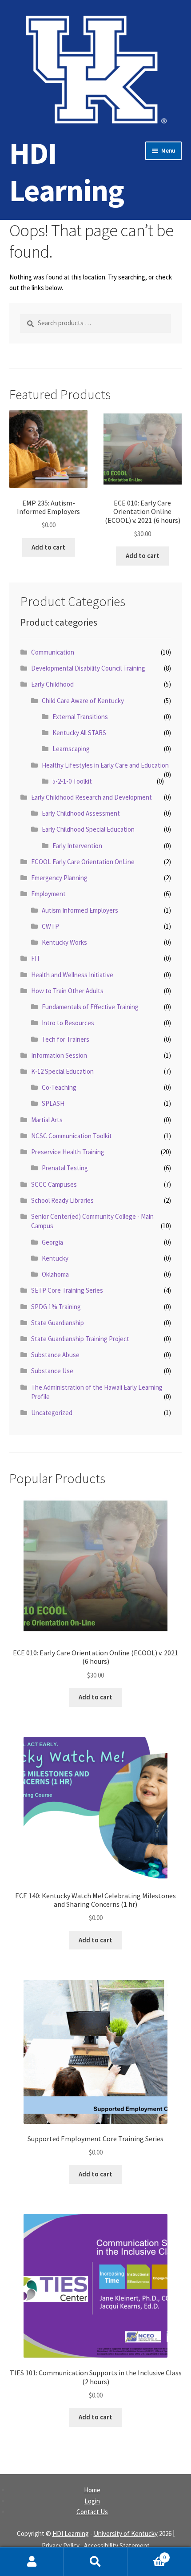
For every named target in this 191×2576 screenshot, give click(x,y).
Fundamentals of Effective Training (90, 1007)
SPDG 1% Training (56, 1307)
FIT (36, 958)
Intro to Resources (68, 1023)
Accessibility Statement (117, 2546)
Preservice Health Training (68, 1152)
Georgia (52, 1242)
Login (92, 2501)
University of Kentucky (126, 2534)
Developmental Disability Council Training (88, 668)
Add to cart (48, 547)
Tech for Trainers (66, 1039)
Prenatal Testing (65, 1168)
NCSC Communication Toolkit (72, 1136)
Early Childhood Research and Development (92, 797)
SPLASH (53, 1103)
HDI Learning (67, 172)
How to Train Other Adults (67, 991)
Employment (48, 894)
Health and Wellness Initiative (72, 975)
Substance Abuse (55, 1355)
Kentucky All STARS (79, 733)
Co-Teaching (59, 1087)
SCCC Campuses (54, 1184)
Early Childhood (52, 684)
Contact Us (92, 2512)
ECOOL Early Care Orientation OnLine (83, 862)
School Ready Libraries (62, 1200)
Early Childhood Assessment (81, 813)
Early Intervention (77, 846)
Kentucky (55, 1258)
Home (92, 2490)
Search (95, 2562)
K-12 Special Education (62, 1071)
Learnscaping (71, 749)
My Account (32, 2562)
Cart (147, 2554)
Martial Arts (47, 1120)
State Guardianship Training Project (80, 1339)
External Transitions (80, 717)
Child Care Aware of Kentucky (83, 701)
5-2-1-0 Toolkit (72, 781)
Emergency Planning (59, 878)
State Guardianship (58, 1323)
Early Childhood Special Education (88, 829)
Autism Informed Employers (80, 910)
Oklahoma (55, 1274)
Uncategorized (52, 1413)
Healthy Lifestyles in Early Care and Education (105, 765)
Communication (53, 652)
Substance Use (52, 1371)
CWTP (50, 926)
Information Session (59, 1055)
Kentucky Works (64, 942)
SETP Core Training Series (67, 1290)
